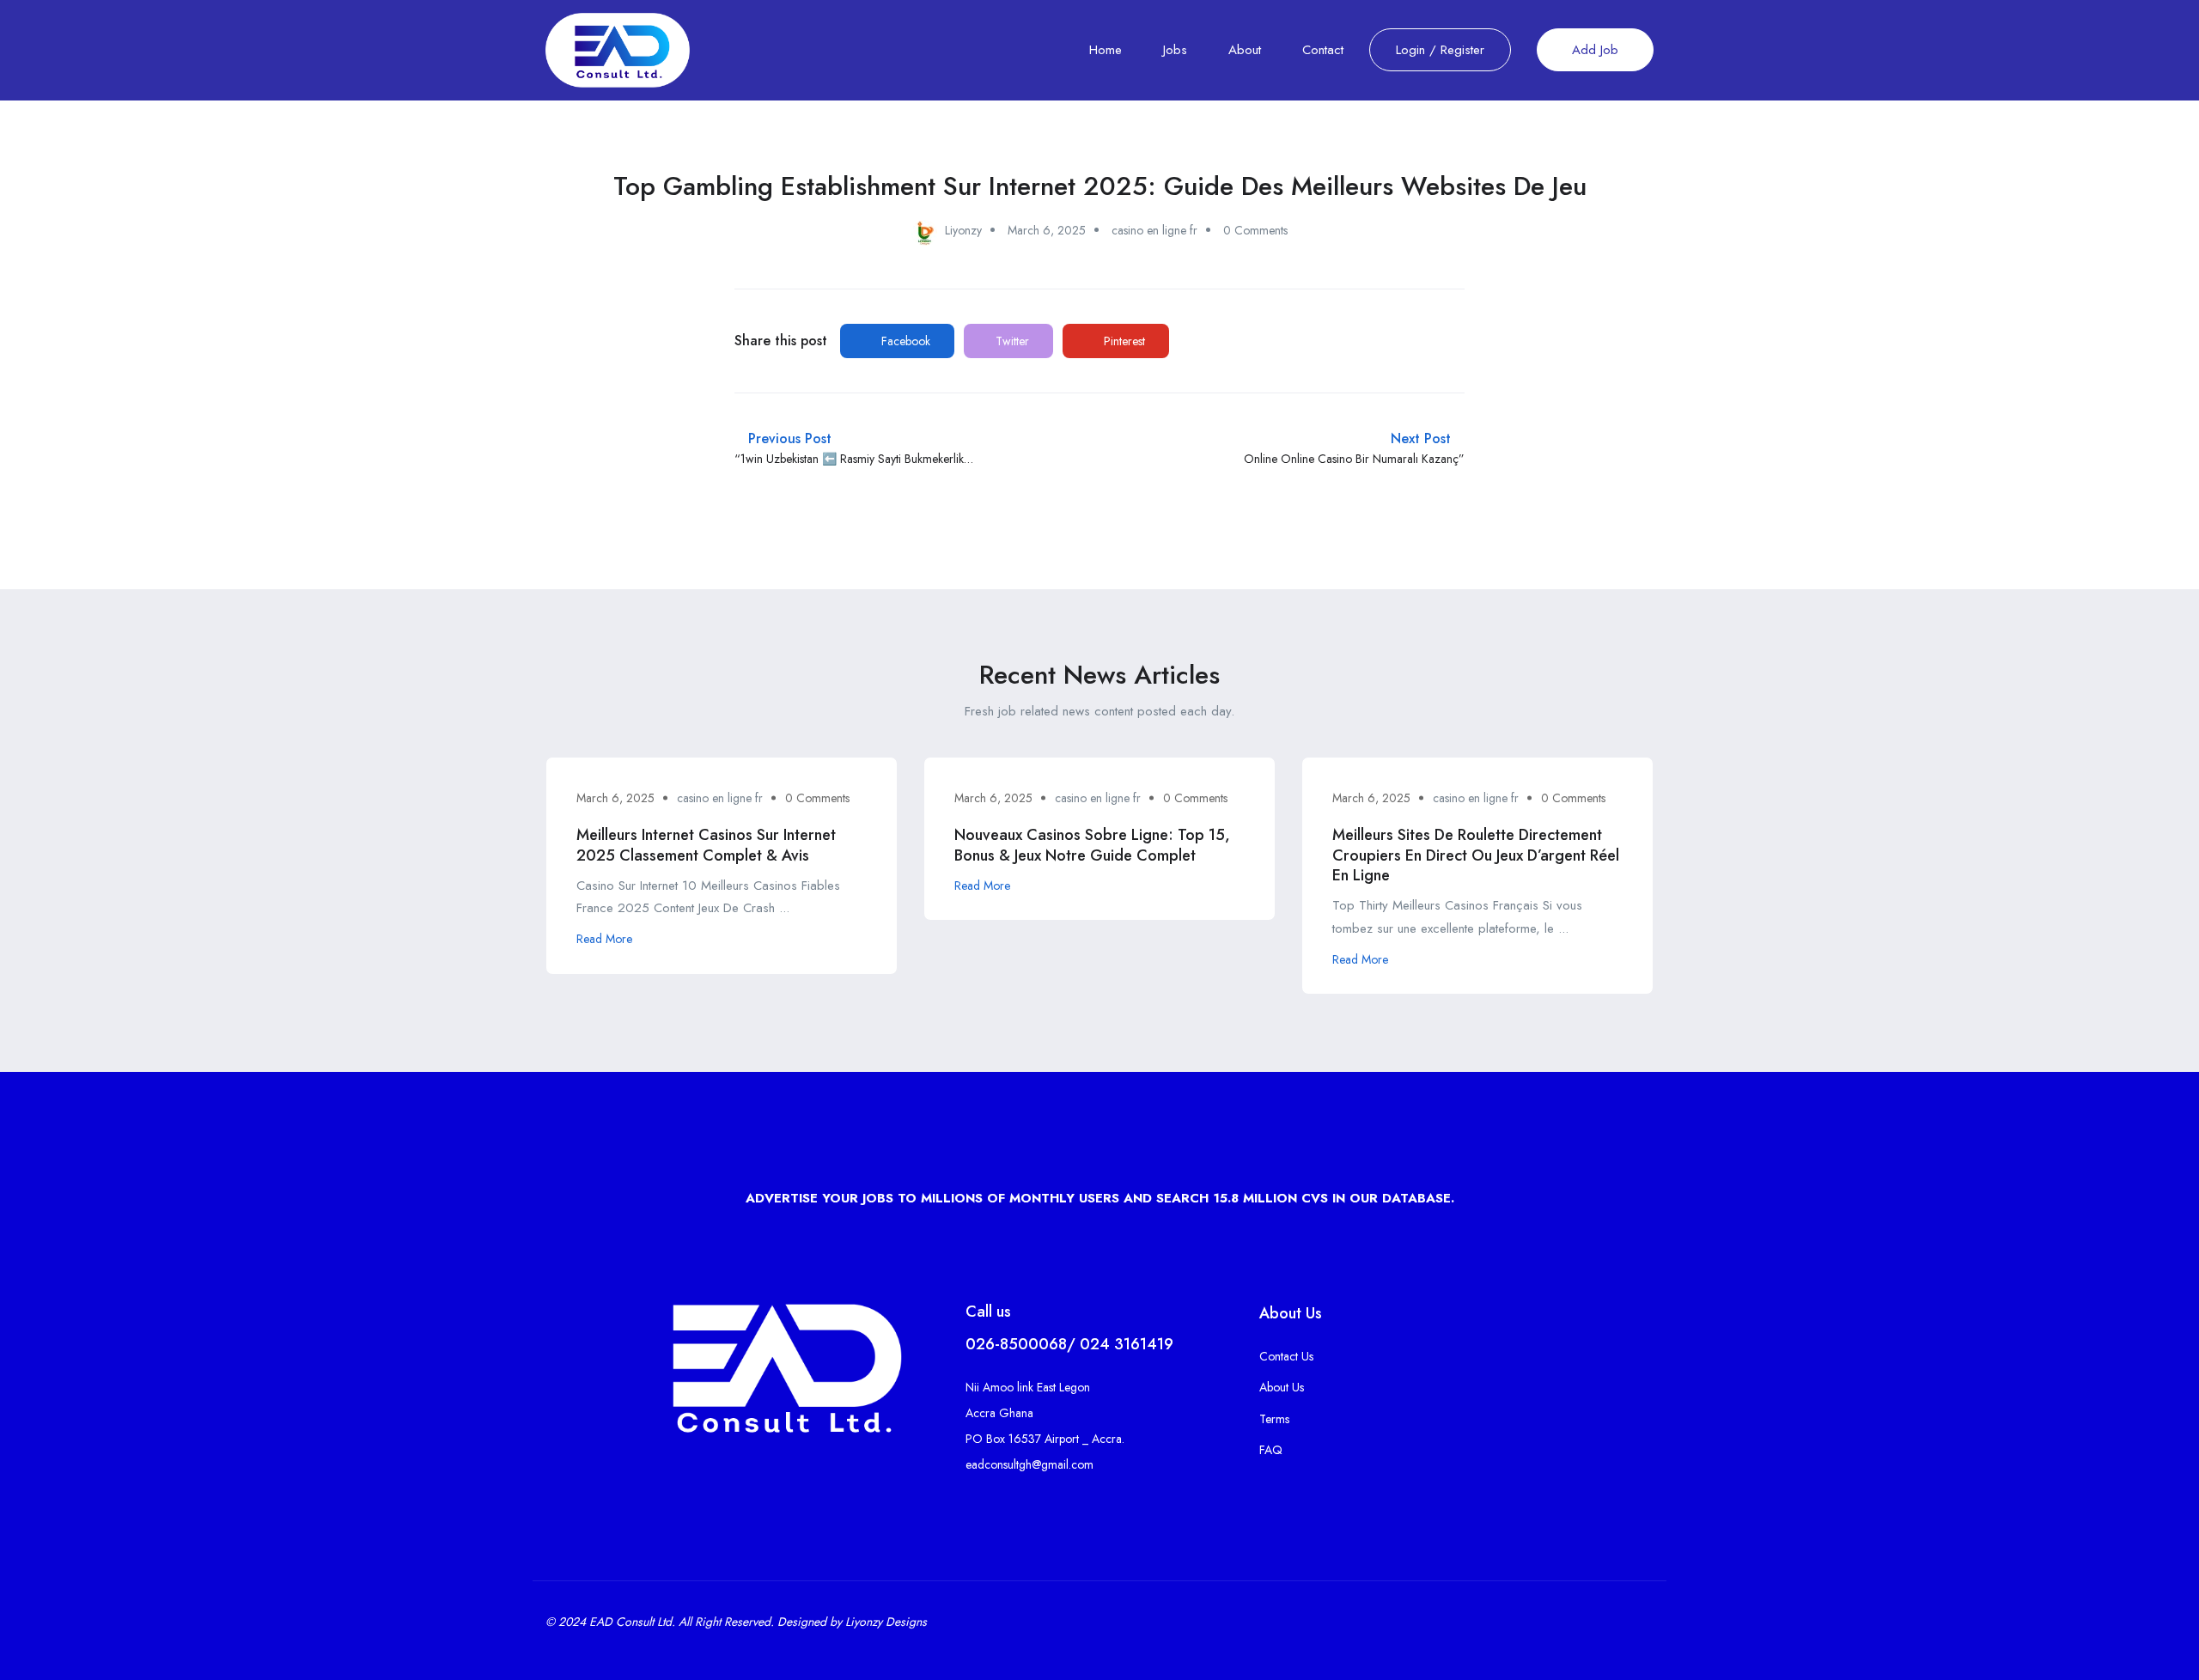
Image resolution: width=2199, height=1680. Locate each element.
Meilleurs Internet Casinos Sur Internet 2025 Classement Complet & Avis (706, 845)
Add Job (1595, 50)
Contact (1323, 50)
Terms (1274, 1419)
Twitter (1011, 341)
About (1245, 50)
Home (1106, 50)
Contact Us (1286, 1356)
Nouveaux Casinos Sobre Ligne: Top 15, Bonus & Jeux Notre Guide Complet (1092, 845)
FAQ (1271, 1450)
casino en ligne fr (1154, 230)
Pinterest (1123, 341)
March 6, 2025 (1047, 230)
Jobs (1175, 50)
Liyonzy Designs (886, 1622)
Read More (604, 939)
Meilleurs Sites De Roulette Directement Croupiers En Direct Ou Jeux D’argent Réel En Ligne (1476, 855)
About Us (1282, 1387)
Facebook (904, 341)
